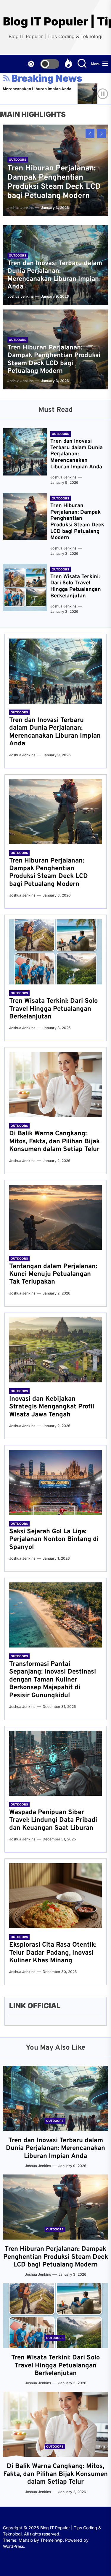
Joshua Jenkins (92, 97)
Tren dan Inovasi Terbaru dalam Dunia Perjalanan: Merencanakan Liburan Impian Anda (55, 275)
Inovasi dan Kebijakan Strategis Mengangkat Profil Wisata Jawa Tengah (52, 1407)
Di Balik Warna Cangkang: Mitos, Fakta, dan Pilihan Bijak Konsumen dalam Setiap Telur (54, 1142)
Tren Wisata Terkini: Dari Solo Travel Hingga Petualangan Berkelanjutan (76, 586)
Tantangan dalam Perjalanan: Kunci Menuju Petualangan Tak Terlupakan (53, 1274)
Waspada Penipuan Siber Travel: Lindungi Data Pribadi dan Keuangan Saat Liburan (53, 1820)
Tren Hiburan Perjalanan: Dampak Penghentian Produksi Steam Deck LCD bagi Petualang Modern (54, 182)
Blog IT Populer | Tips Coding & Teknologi (55, 21)
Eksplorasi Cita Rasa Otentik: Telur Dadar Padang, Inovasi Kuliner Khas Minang (53, 1953)
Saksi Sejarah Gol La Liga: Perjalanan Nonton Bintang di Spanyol (54, 1540)
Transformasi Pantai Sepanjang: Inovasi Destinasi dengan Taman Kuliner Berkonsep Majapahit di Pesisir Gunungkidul (53, 1680)
